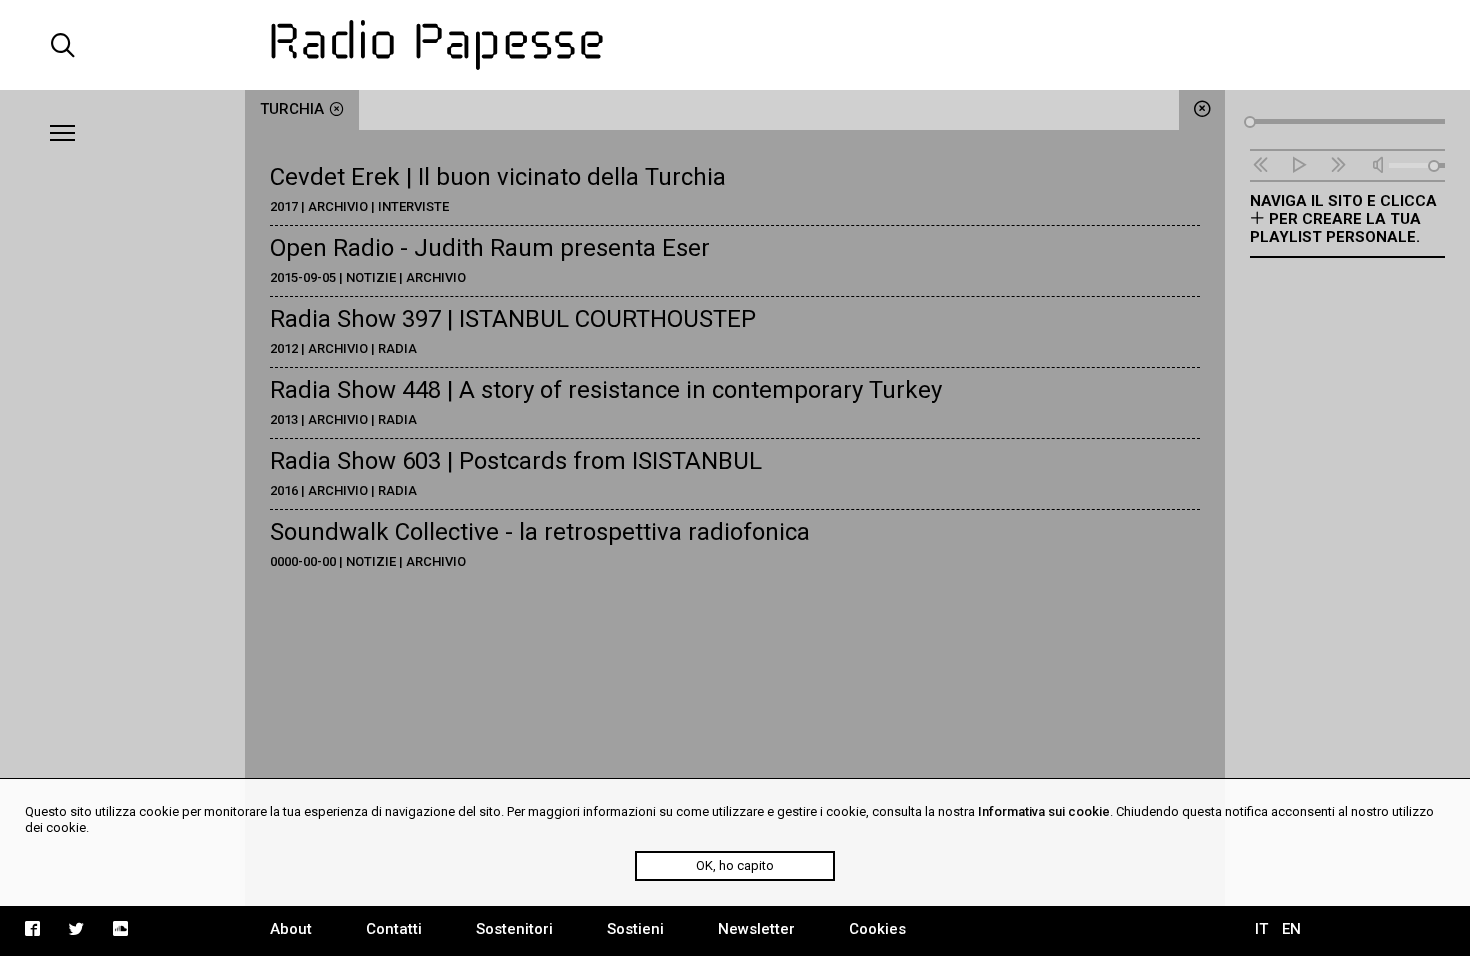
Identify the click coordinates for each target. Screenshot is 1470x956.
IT (1261, 929)
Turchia (292, 109)
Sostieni (635, 929)
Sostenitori (514, 929)
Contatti (394, 929)
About (291, 929)
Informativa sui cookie (1044, 811)
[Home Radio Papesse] (735, 45)
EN (1291, 929)
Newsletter (756, 929)
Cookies (877, 929)
